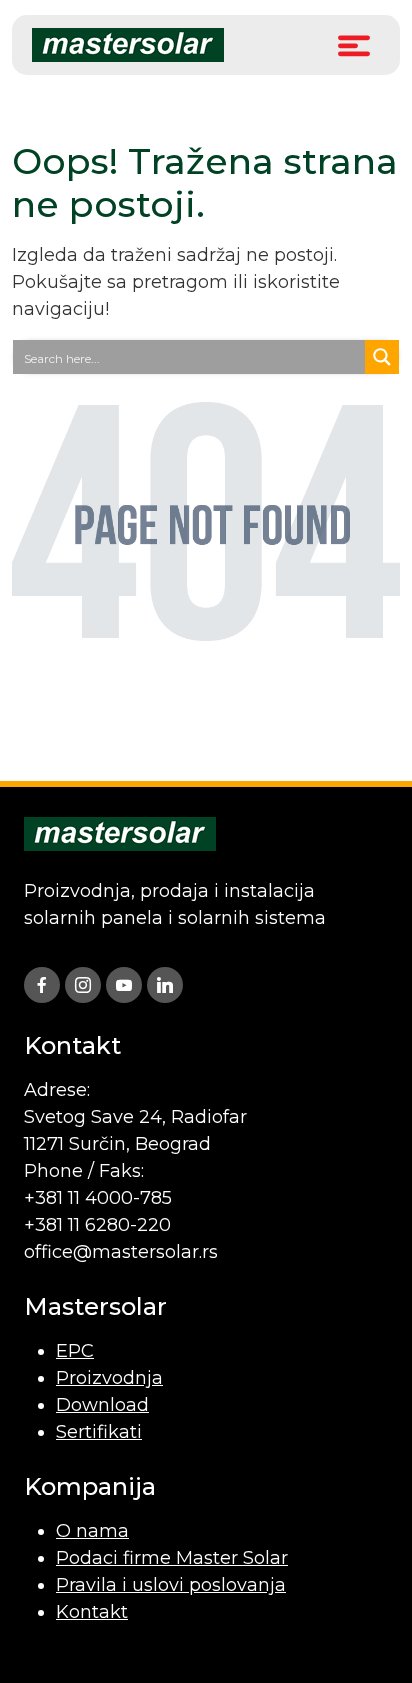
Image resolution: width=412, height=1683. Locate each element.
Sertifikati (99, 1432)
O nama (92, 1531)
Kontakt (92, 1612)
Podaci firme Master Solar (172, 1558)
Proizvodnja (109, 1378)
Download (102, 1405)
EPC (75, 1351)
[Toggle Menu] (354, 44)
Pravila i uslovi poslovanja (171, 1585)
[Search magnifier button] (382, 357)
